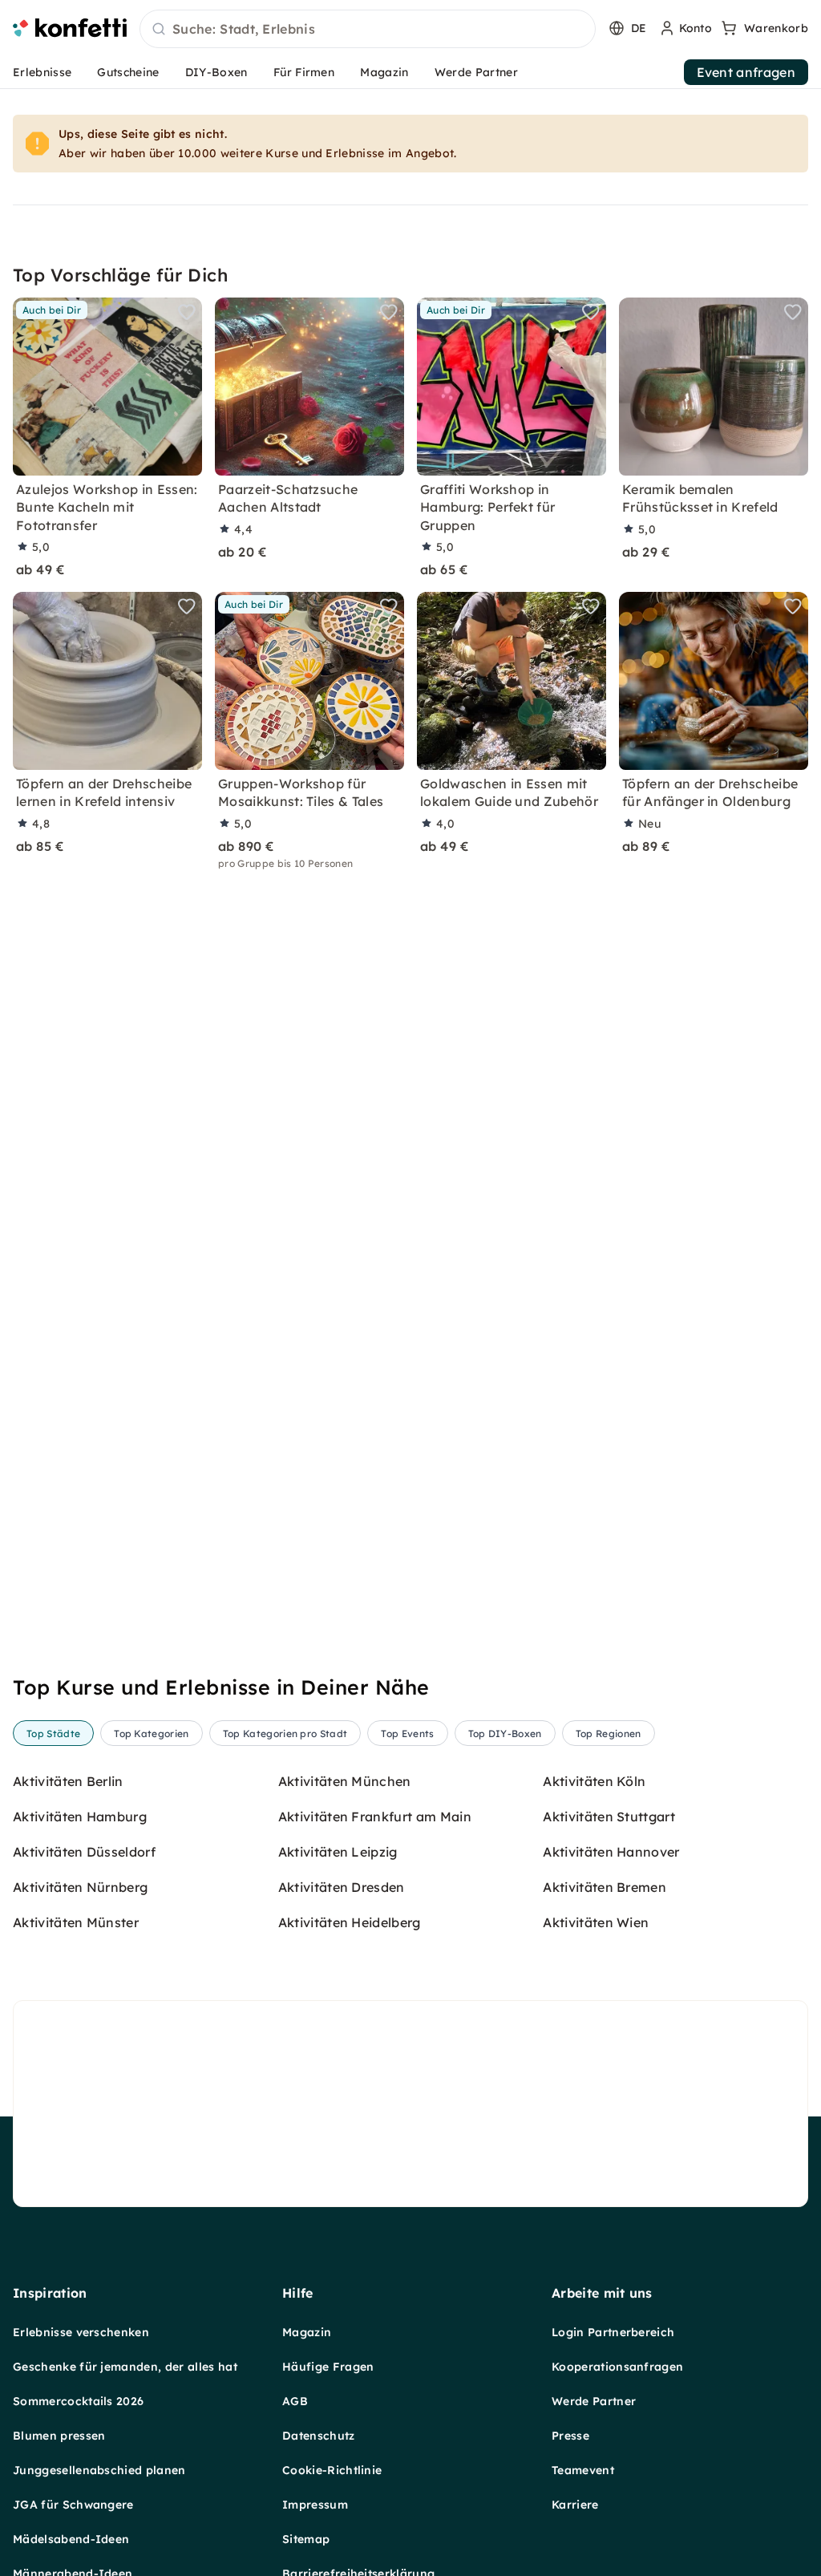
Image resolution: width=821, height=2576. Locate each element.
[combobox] (368, 30)
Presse (570, 2436)
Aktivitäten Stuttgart (609, 1817)
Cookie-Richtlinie (332, 2470)
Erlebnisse (42, 72)
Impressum (315, 2505)
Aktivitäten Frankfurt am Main (375, 1817)
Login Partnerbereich (613, 2332)
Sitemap (306, 2539)
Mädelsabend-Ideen (71, 2539)
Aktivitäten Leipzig (338, 1852)
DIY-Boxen (216, 72)
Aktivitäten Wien (596, 1922)
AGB (295, 2401)
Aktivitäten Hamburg (80, 1817)
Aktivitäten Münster (76, 1922)
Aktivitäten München (345, 1781)
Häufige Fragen (328, 2367)
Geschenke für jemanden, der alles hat (125, 2367)
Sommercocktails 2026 (78, 2401)
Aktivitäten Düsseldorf (84, 1852)
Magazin (384, 72)
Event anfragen (746, 72)
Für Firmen (304, 72)
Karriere (575, 2505)
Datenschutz (319, 2436)
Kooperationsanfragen (617, 2367)
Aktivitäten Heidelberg (350, 1922)
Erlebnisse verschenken (81, 2332)
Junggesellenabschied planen (99, 2470)
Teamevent (583, 2470)
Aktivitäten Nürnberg (80, 1887)
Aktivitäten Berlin (68, 1781)
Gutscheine (128, 72)
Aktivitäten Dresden (342, 1887)
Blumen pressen (59, 2436)
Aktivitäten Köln (594, 1781)
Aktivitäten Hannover (611, 1852)
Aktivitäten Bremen (605, 1887)
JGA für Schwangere (73, 2505)
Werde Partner (476, 72)
